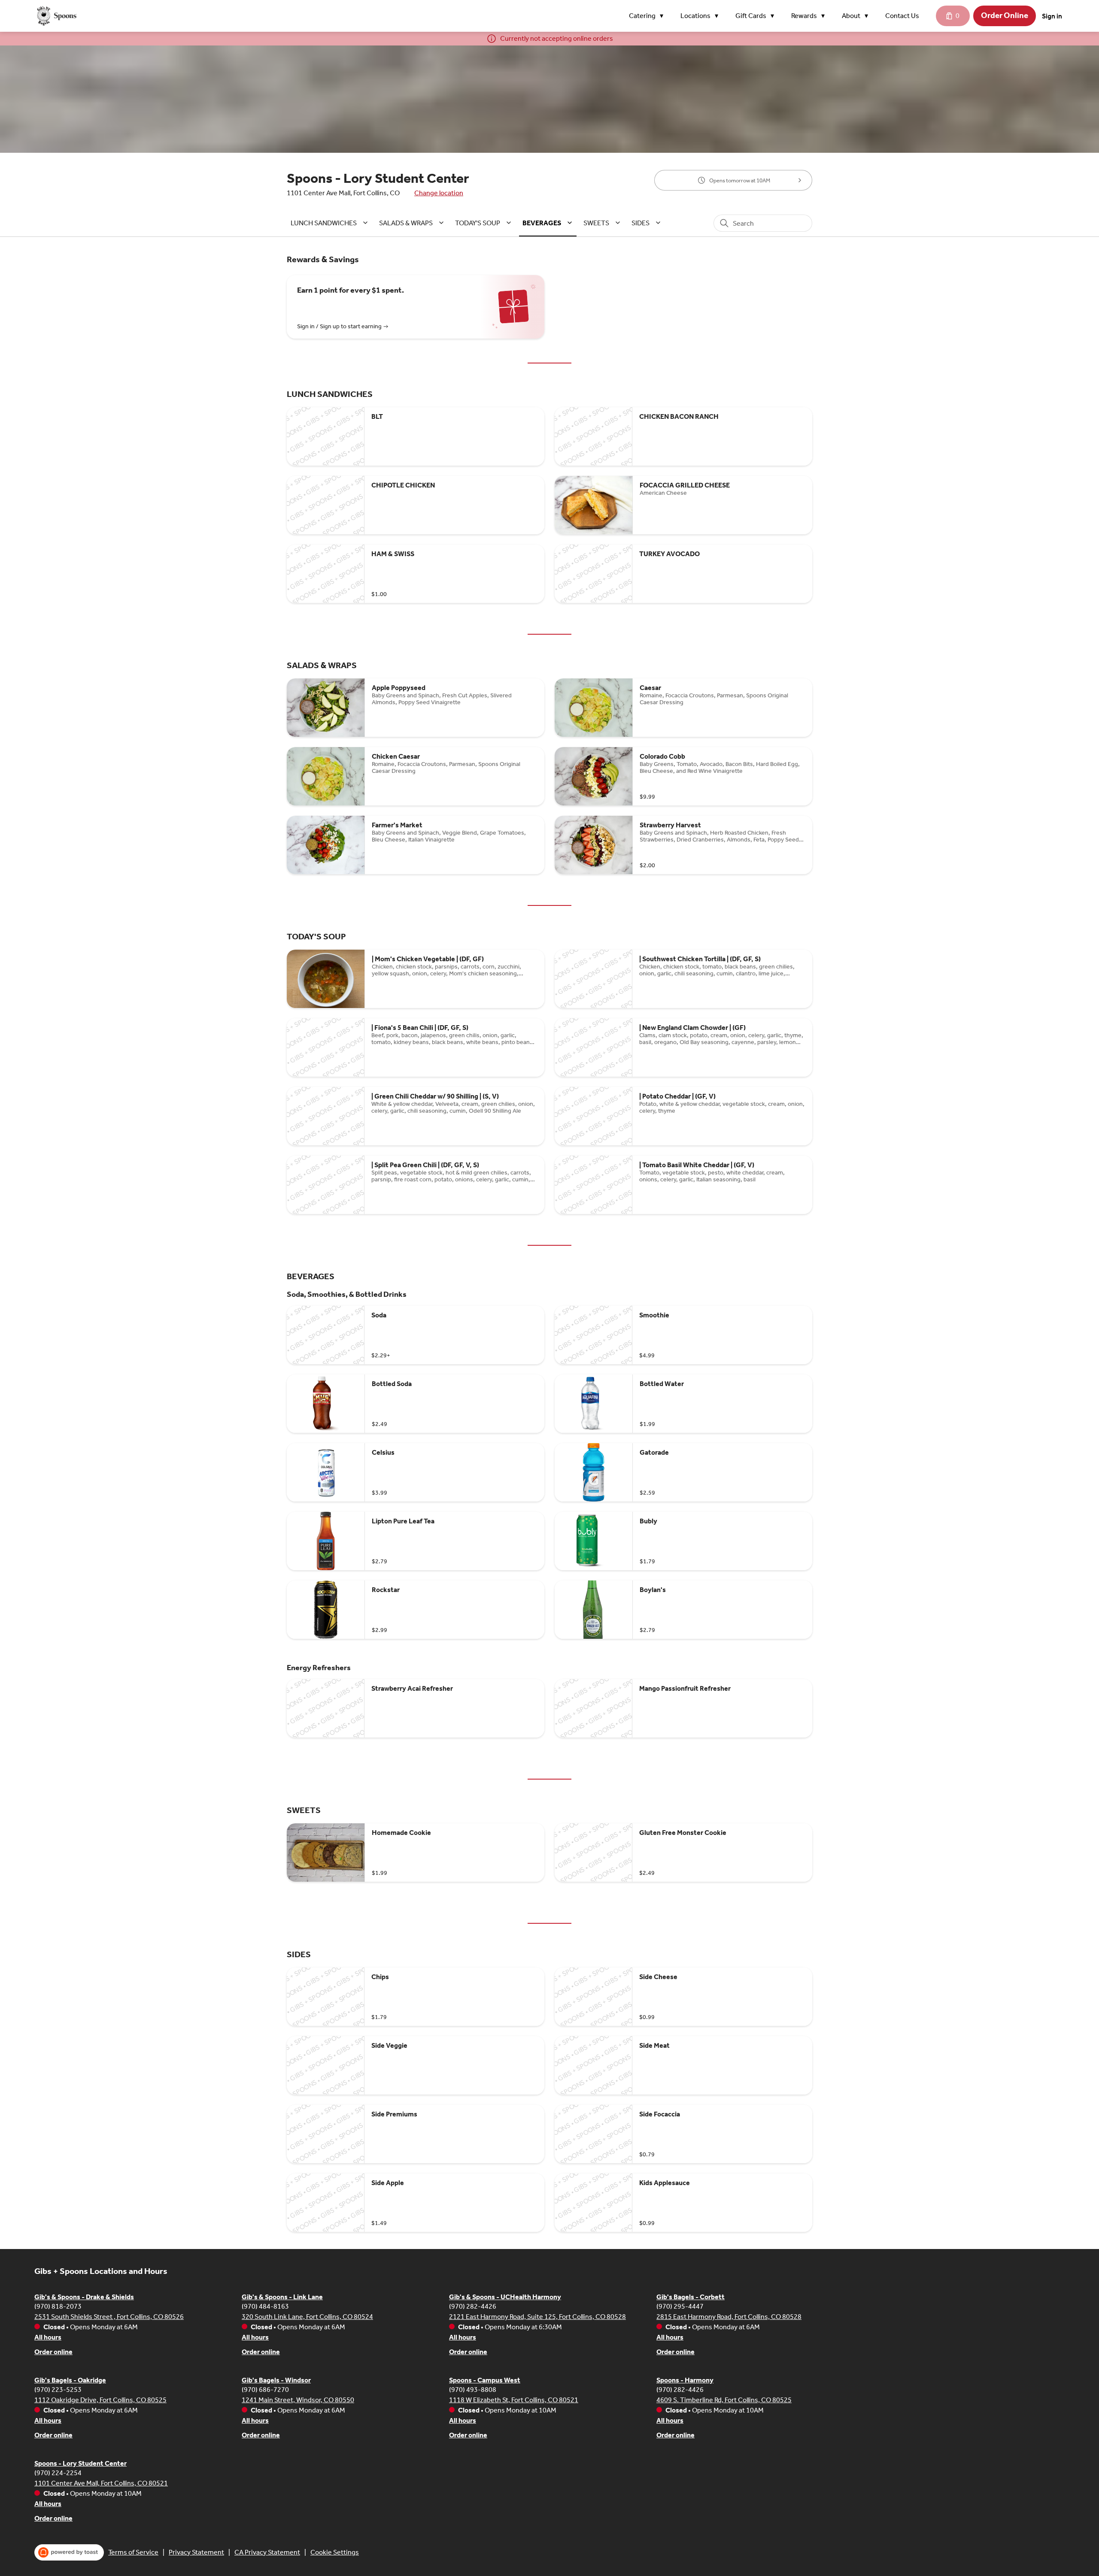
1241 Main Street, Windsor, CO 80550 (298, 2400)
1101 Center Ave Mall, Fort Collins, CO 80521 (101, 2483)
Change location (439, 193)
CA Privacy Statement (267, 2552)
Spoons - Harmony (685, 2380)
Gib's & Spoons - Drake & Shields (84, 2297)
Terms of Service (133, 2552)
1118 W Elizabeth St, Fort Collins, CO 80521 (514, 2400)
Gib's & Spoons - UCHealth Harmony (505, 2297)
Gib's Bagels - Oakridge (70, 2380)
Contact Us (902, 16)
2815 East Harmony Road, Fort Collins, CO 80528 (729, 2317)
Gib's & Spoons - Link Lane (282, 2297)
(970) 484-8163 (265, 2306)
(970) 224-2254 (58, 2473)
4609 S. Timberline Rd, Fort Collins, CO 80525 (724, 2400)
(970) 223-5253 (58, 2390)
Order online (53, 2352)
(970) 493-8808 (473, 2390)
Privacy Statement (196, 2552)
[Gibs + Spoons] (56, 16)
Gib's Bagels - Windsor (276, 2380)
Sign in (1052, 16)
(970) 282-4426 (473, 2306)
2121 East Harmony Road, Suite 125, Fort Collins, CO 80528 (537, 2317)
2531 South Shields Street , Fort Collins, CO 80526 (109, 2317)
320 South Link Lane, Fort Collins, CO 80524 (307, 2317)
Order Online (1005, 15)
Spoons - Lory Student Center (80, 2463)
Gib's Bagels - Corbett (691, 2297)
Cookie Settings (335, 2552)
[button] (648, 16)
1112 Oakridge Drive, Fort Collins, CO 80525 (100, 2400)
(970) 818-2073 (58, 2306)
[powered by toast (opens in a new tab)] (69, 2552)
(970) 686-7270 (265, 2390)
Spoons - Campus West (485, 2380)
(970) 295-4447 (680, 2306)
